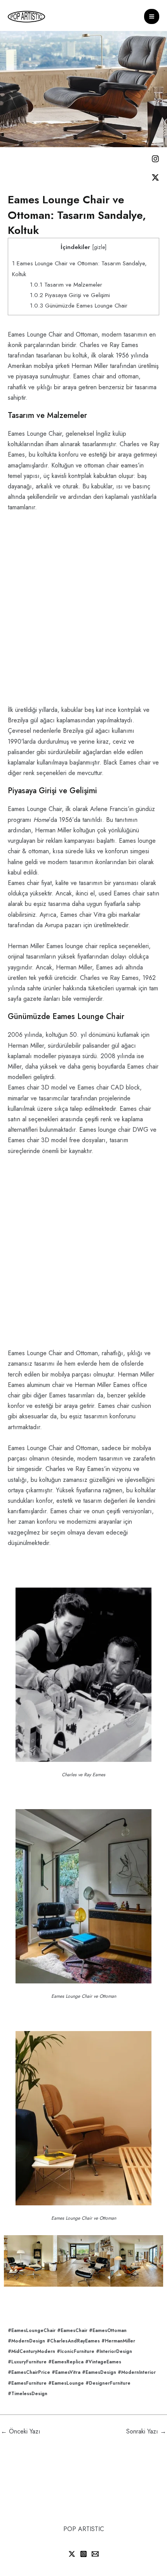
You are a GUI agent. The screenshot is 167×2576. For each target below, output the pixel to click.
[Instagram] (83, 2554)
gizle (99, 247)
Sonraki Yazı (146, 2431)
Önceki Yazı (21, 2431)
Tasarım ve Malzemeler (66, 285)
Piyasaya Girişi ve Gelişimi (70, 295)
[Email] (95, 2554)
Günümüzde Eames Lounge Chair (79, 306)
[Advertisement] (83, 612)
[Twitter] (72, 2554)
